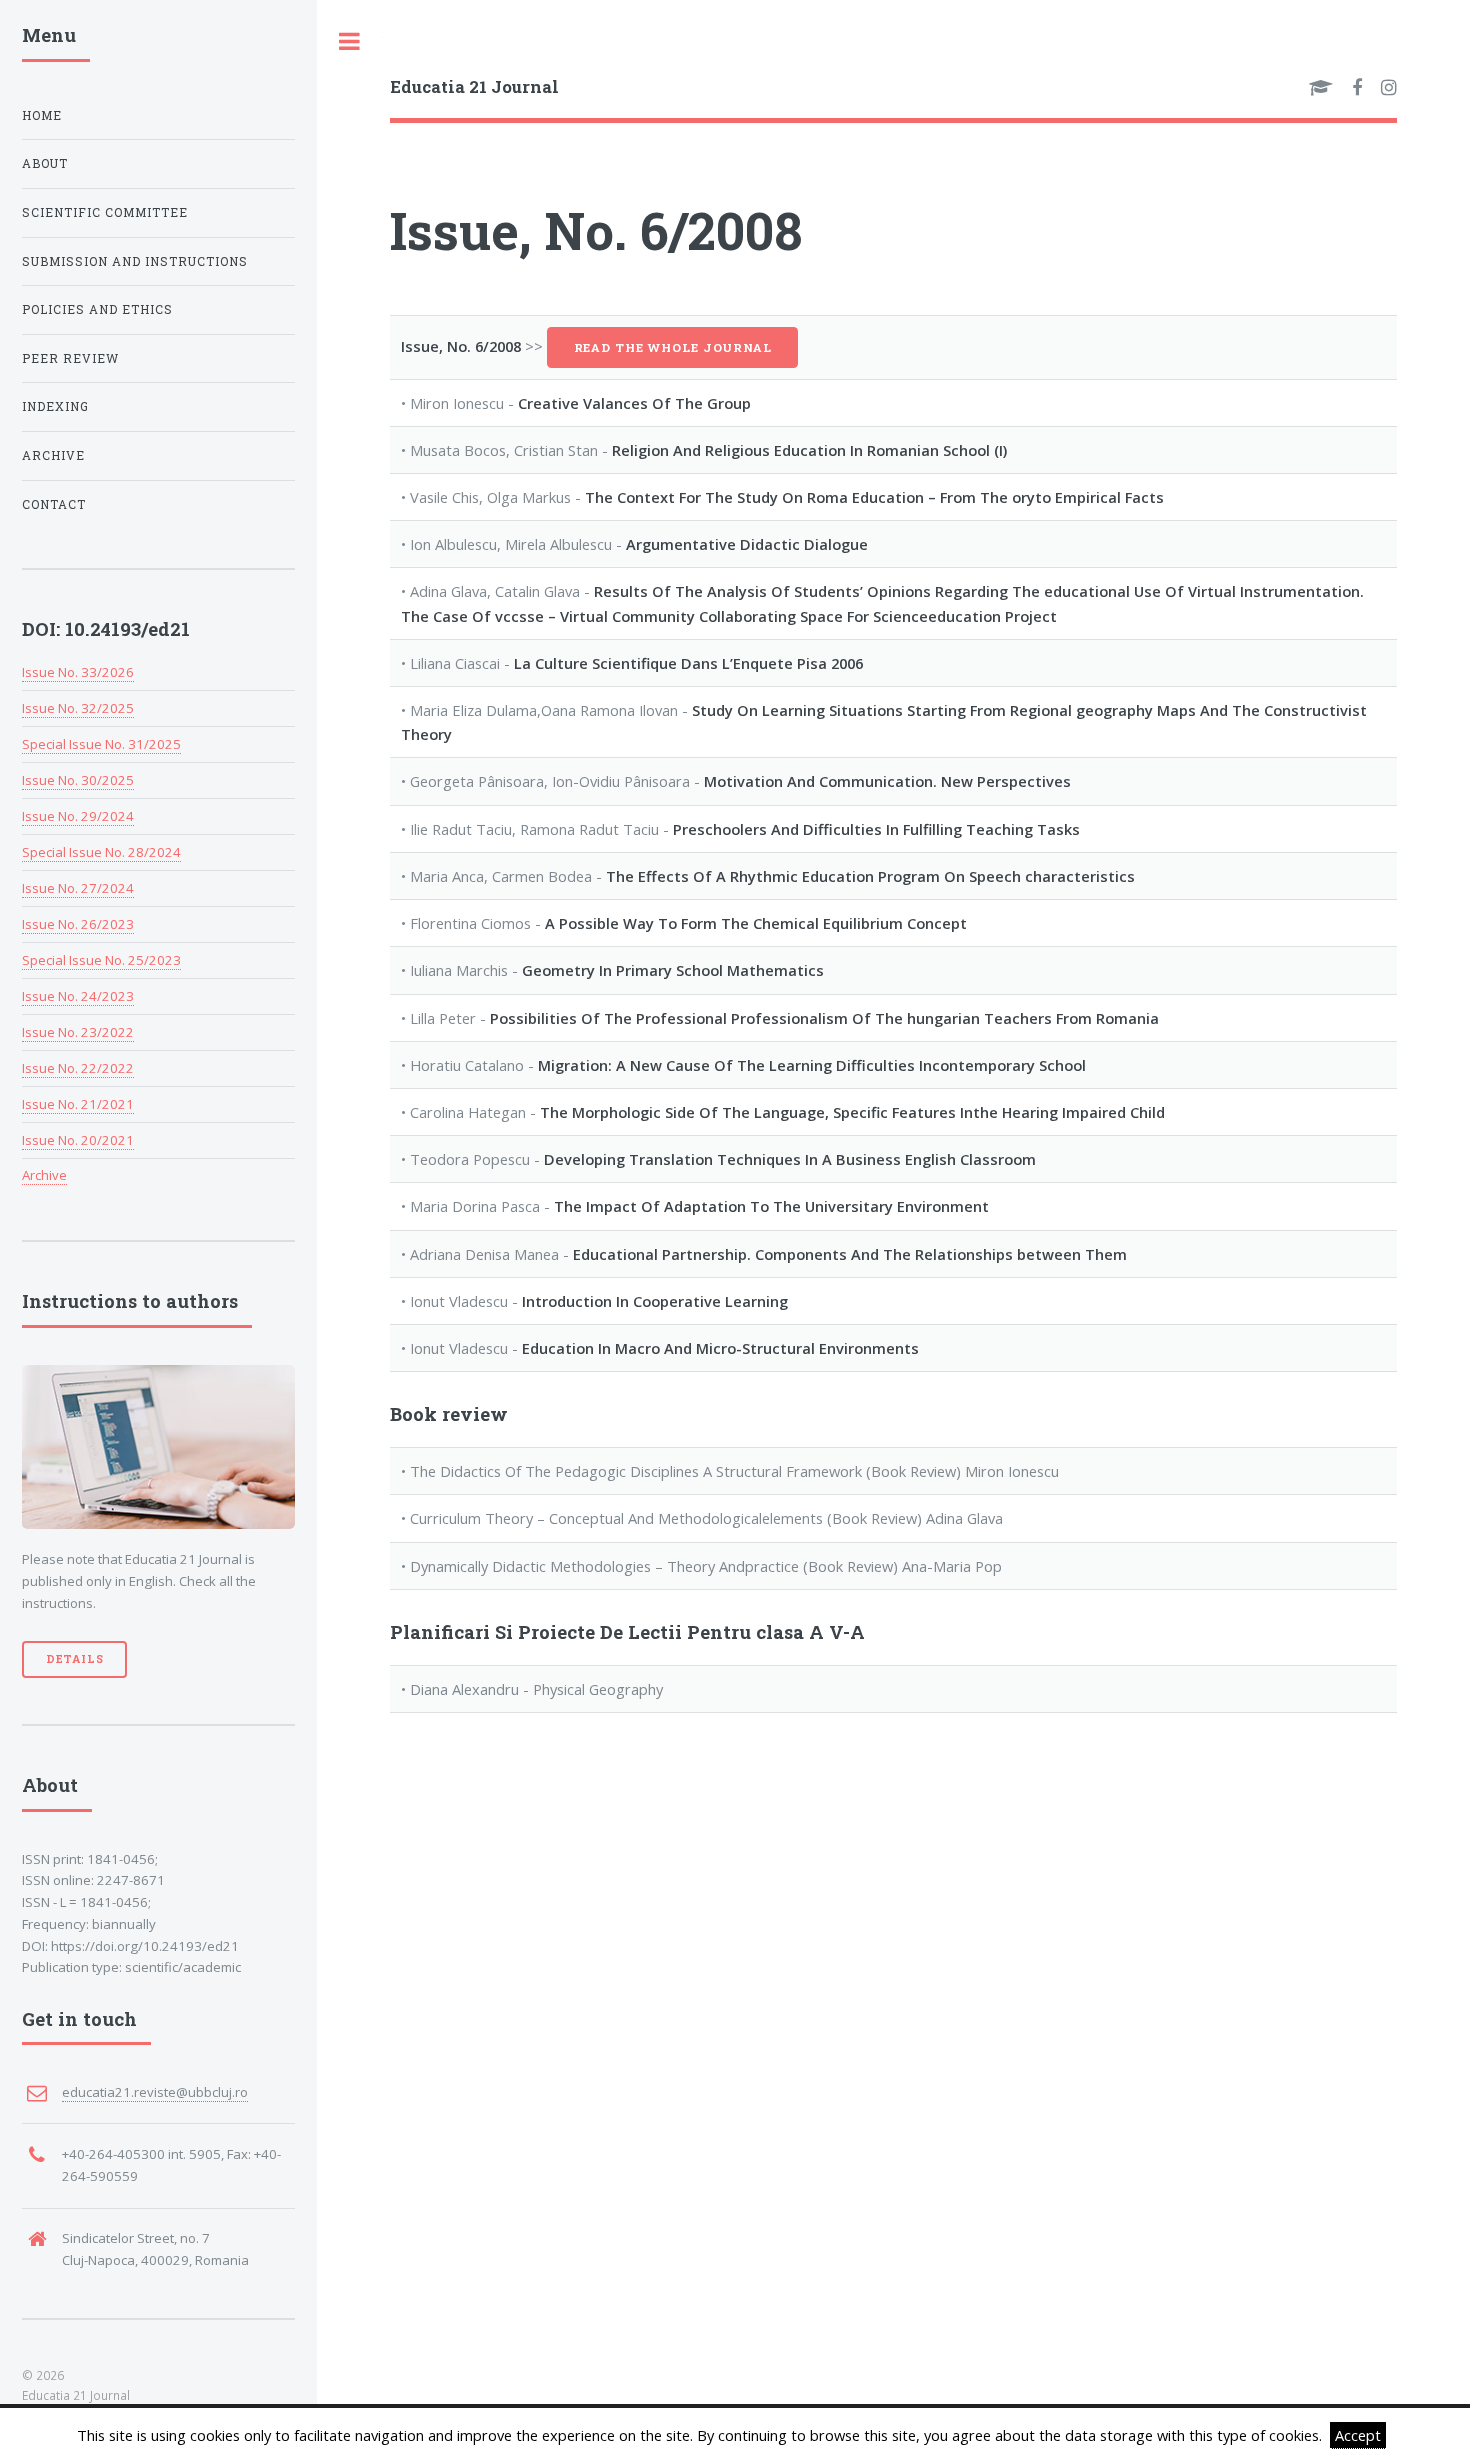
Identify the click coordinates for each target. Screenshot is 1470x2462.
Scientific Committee (105, 212)
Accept (1358, 2435)
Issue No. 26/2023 (78, 924)
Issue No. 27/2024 (78, 888)
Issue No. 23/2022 (78, 1032)
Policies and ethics (97, 309)
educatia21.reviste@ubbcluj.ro (155, 2092)
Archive (53, 455)
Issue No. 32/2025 (78, 708)
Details (75, 1659)
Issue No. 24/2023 (78, 996)
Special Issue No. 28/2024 (101, 852)
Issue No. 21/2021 (78, 1104)
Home (42, 115)
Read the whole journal (673, 347)
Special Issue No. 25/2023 (101, 960)
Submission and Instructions (135, 261)
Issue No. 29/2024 (78, 816)
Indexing (55, 406)
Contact (54, 504)
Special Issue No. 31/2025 (101, 744)
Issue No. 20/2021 (78, 1140)
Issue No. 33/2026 (78, 672)
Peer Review (70, 358)
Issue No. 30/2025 (78, 780)
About (45, 163)
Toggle (350, 41)
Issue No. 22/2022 (78, 1068)
